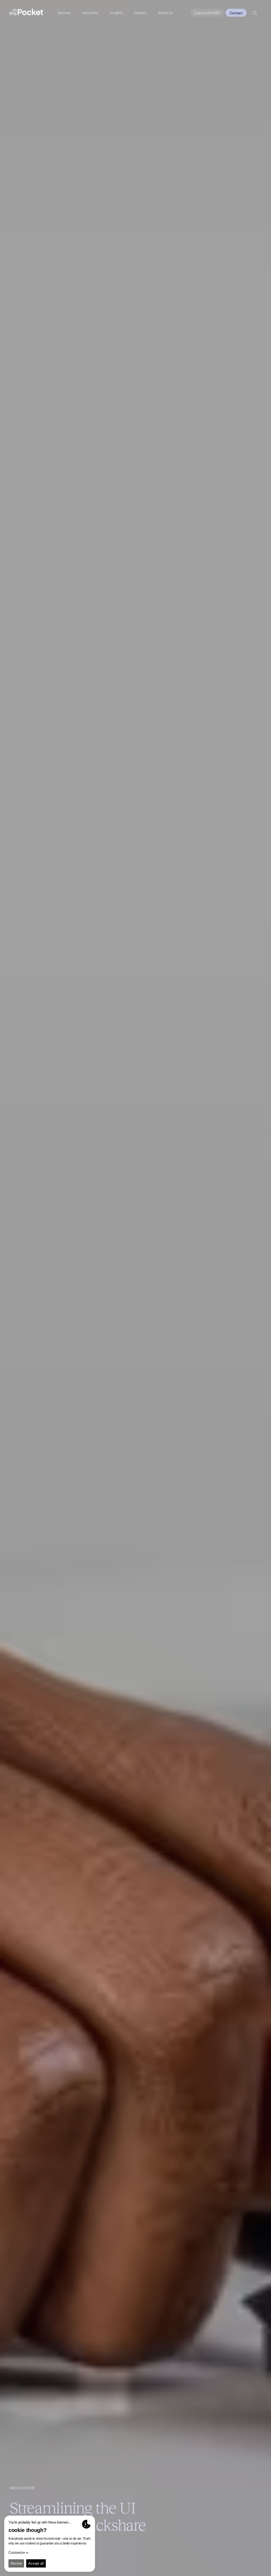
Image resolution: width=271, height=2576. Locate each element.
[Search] (255, 13)
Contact (236, 13)
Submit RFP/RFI (207, 13)
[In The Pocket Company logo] (26, 13)
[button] (116, 13)
